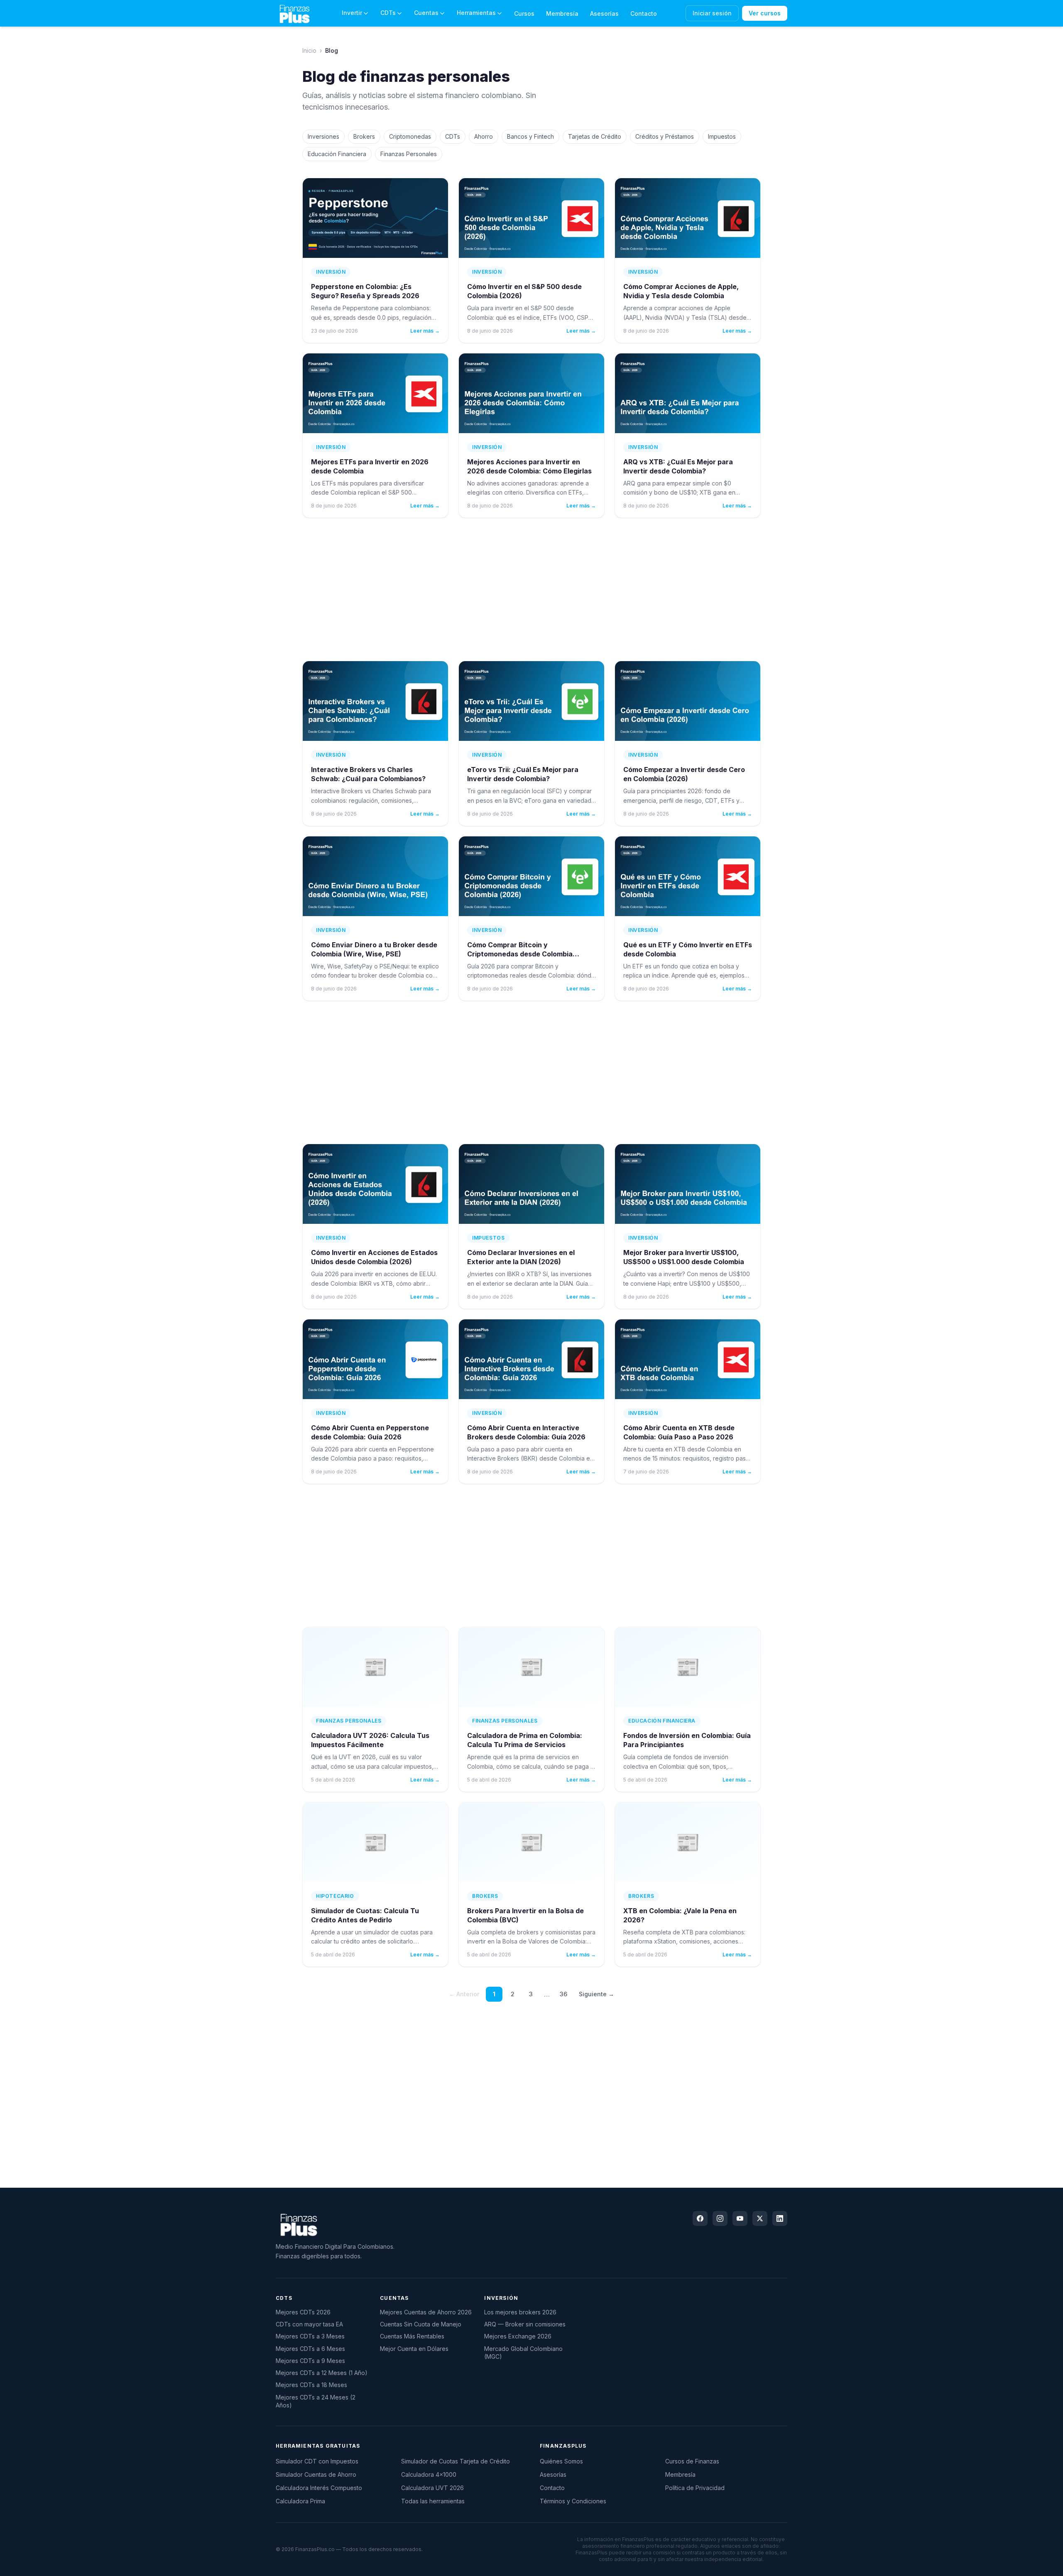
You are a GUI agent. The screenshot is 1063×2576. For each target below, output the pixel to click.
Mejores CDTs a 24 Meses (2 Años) (316, 2401)
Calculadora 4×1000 (429, 2474)
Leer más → (425, 331)
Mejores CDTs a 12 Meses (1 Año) (322, 2373)
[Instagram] (720, 2218)
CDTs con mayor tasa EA (309, 2324)
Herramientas (476, 13)
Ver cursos (765, 13)
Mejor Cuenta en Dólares (414, 2349)
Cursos (524, 13)
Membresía (562, 13)
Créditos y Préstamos (665, 136)
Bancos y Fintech (530, 136)
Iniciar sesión (712, 13)
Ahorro (484, 136)
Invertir (352, 13)
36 (563, 1994)
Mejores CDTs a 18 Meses (311, 2385)
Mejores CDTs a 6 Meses (310, 2349)
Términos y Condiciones (573, 2501)
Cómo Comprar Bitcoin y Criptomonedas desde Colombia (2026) (520, 954)
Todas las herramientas (433, 2501)
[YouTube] (740, 2218)
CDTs (388, 13)
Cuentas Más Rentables (412, 2336)
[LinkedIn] (780, 2218)
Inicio (309, 50)
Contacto (644, 13)
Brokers (364, 136)
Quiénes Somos (561, 2461)
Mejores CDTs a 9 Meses (310, 2361)
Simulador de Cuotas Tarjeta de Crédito (456, 2461)
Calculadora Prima (300, 2501)
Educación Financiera (337, 154)
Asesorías (604, 13)
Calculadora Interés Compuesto (319, 2488)
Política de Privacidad (695, 2488)
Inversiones (323, 136)
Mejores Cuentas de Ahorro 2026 (426, 2312)
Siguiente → (596, 1994)
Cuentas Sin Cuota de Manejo (421, 2324)
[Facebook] (700, 2218)
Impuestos (722, 136)
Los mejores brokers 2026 (520, 2312)
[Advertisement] (531, 589)
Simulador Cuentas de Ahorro (316, 2474)
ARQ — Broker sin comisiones (525, 2324)
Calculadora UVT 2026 (432, 2488)
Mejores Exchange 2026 (518, 2336)
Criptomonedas (410, 136)
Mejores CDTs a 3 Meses (310, 2336)
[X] (760, 2218)
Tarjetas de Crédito (595, 136)
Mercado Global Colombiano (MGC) (523, 2353)
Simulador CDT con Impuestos (317, 2461)
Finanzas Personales (409, 154)
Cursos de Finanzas (692, 2461)
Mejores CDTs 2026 (303, 2312)
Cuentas (426, 13)
